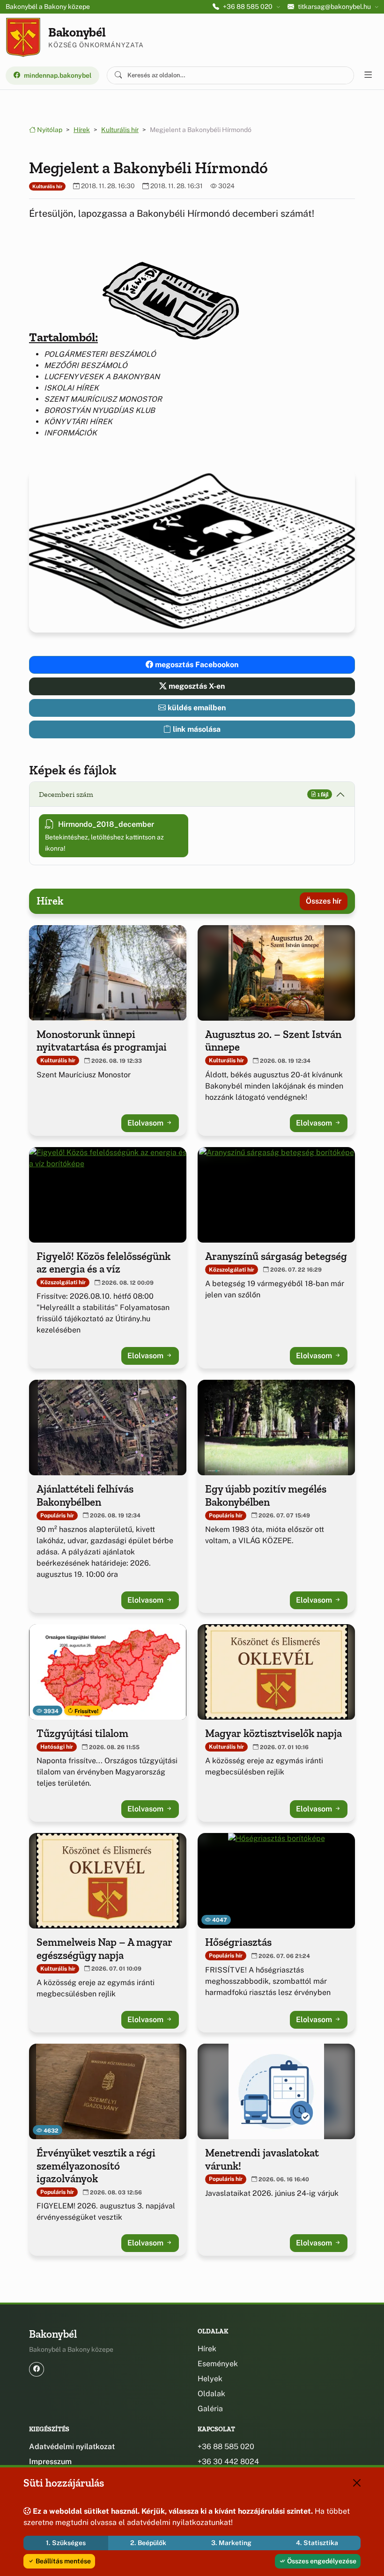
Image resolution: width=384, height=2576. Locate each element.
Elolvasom (146, 1123)
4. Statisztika (317, 2543)
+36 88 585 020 (226, 2447)
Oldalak (211, 2394)
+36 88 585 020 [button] (248, 7)
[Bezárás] (357, 2483)
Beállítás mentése (63, 2561)
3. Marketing (231, 2543)
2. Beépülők (148, 2543)
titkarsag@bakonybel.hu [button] (334, 7)
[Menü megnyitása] (368, 75)
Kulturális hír (120, 130)
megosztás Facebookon (196, 665)
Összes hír (324, 901)
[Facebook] (37, 2369)
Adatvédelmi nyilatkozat (72, 2447)
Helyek (210, 2379)
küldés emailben (196, 708)
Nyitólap (49, 130)
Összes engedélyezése (321, 2561)
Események (218, 2364)
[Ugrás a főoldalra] (23, 37)
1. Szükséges (66, 2543)
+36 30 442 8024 (228, 2462)
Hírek (82, 130)
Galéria (210, 2409)
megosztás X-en (196, 686)
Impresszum (50, 2462)
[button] (170, 293)
